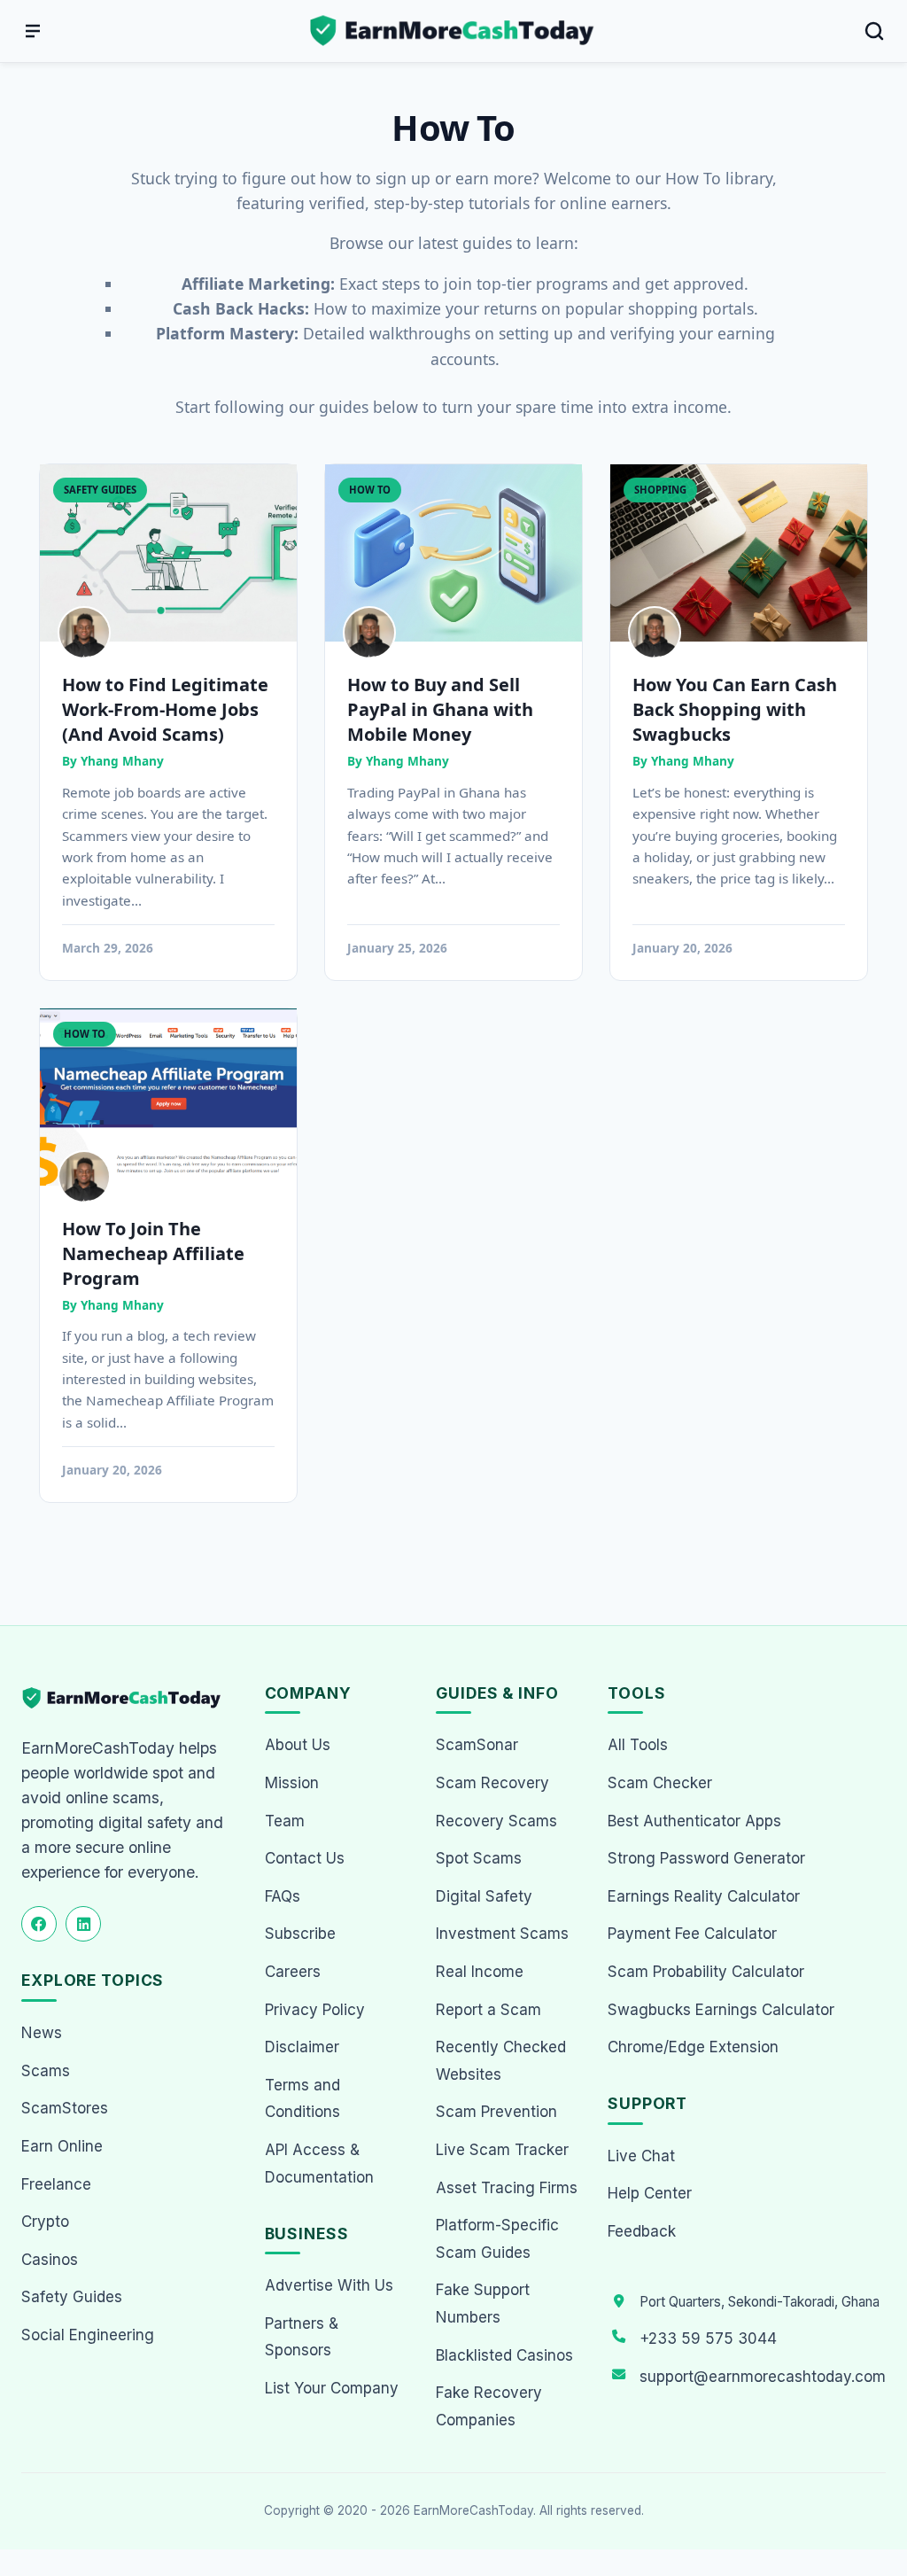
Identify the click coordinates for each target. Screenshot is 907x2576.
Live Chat (641, 2156)
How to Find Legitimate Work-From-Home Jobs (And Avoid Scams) (165, 709)
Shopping (660, 490)
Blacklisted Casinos (504, 2355)
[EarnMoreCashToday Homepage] (129, 1698)
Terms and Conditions (302, 2099)
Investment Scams (502, 1934)
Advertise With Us (329, 2285)
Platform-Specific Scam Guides (497, 2239)
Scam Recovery (492, 1783)
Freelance (56, 2184)
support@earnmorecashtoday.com (763, 2377)
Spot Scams (479, 1858)
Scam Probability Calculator (706, 1972)
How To (370, 490)
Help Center (650, 2193)
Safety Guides (100, 490)
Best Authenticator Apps (694, 1821)
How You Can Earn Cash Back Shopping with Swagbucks (735, 709)
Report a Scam (488, 2010)
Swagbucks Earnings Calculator (721, 2010)
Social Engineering (88, 2335)
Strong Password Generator (706, 1858)
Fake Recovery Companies (489, 2406)
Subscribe (300, 1934)
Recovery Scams (496, 1821)
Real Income (480, 1972)
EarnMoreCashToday (473, 2510)
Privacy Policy (315, 2010)
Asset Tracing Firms (507, 2188)
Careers (293, 1972)
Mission (292, 1783)
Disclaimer (302, 2047)
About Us (298, 1745)
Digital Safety (484, 1896)
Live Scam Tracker (502, 2150)
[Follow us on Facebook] (39, 1924)
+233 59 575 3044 (708, 2339)
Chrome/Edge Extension (693, 2047)
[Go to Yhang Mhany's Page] (84, 633)
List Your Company (332, 2388)
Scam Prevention (496, 2112)
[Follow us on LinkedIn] (83, 1924)
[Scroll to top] (873, 2498)
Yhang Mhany (122, 761)
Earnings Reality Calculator (704, 1896)
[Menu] (33, 31)
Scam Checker (660, 1783)
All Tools (638, 1745)
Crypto (45, 2222)
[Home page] (453, 31)
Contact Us (305, 1858)
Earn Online (62, 2146)
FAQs (283, 1896)
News (42, 2033)
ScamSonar (477, 1745)
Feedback (642, 2231)
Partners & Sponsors (302, 2337)
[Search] (874, 31)
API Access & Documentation (319, 2164)
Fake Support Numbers (483, 2304)
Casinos (50, 2260)
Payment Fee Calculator (692, 1934)
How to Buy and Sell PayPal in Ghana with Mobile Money (440, 709)
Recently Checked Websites (501, 2061)
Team (285, 1821)
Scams (46, 2071)
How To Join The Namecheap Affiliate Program (153, 1253)
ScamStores (65, 2108)
